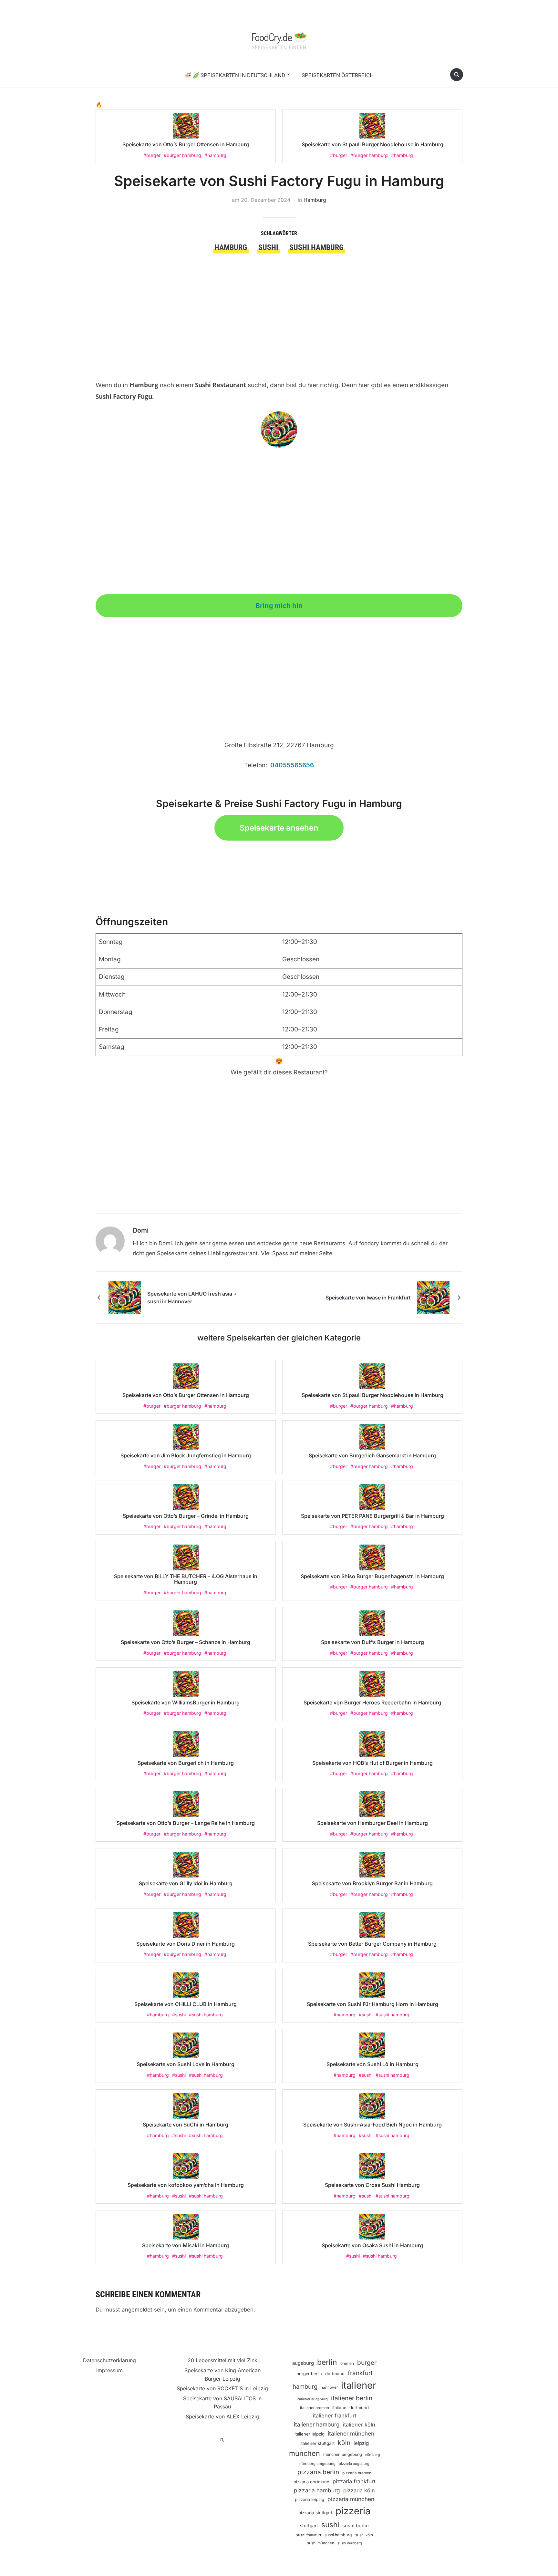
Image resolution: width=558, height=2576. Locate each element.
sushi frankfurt (309, 2535)
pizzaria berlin (318, 2472)
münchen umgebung (343, 2454)
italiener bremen (315, 2408)
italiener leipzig (310, 2434)
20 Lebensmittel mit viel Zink (222, 2360)
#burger (152, 155)
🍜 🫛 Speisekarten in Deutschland (235, 75)
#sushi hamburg (206, 2015)
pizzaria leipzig (310, 2499)
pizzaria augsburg (354, 2464)
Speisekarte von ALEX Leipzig (222, 2416)
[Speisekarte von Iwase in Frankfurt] (433, 1297)
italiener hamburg (317, 2424)
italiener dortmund (351, 2407)
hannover (329, 2387)
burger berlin (309, 2374)
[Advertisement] (279, 302)
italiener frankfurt (335, 2416)
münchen (305, 2453)
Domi (141, 1230)
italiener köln (359, 2425)
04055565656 (292, 765)
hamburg (231, 247)
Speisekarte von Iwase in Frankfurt (368, 1298)
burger (367, 2363)
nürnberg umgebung (317, 2464)
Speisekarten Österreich (338, 75)
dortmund (335, 2374)
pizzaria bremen (357, 2473)
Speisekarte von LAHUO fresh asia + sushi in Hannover (192, 1298)
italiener (359, 2385)
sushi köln (364, 2535)
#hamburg (215, 155)
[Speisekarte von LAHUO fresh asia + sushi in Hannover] (125, 1297)
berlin (327, 2362)
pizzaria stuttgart (315, 2513)
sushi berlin (356, 2526)
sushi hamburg (316, 247)
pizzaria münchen (351, 2499)
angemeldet (137, 2310)
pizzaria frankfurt (354, 2481)
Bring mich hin (279, 605)
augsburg (303, 2363)
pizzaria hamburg (317, 2490)
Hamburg (315, 200)
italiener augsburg (312, 2399)
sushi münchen (321, 2543)
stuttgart (309, 2526)
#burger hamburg (182, 155)
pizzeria (353, 2511)
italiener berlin (352, 2398)
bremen (347, 2364)
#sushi (179, 2015)
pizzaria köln (359, 2490)
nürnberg (373, 2455)
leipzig (361, 2443)
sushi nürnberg (350, 2543)
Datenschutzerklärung (109, 2360)
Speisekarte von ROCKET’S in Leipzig (222, 2388)
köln (344, 2443)
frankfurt (360, 2373)
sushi (268, 247)
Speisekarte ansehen (279, 828)
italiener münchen (351, 2433)
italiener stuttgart (317, 2443)
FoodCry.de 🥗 (279, 37)
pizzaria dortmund (311, 2482)
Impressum (109, 2370)
